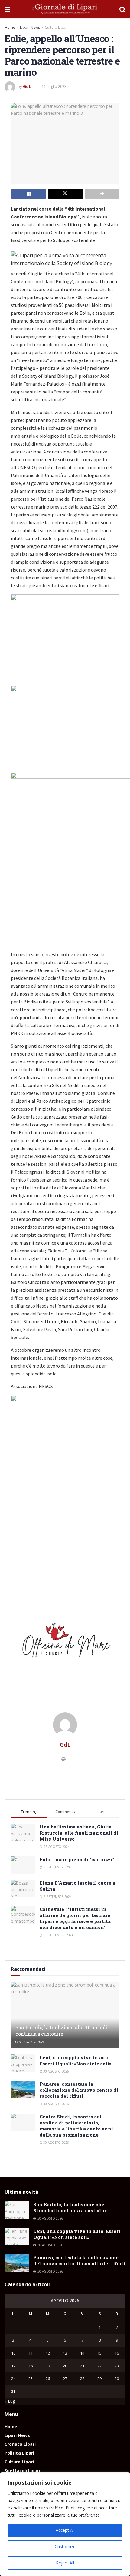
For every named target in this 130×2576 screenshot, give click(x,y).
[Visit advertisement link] (65, 1643)
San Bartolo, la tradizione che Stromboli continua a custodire (61, 2031)
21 (82, 2366)
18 (31, 2366)
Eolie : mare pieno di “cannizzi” (77, 1859)
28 (82, 2379)
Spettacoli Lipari (22, 2470)
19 (48, 2366)
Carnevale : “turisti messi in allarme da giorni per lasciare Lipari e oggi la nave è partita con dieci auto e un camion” (75, 1918)
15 (99, 2353)
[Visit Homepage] (65, 9)
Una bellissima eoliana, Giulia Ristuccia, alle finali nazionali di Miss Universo (79, 1833)
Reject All (65, 2563)
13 (65, 2353)
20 (65, 2366)
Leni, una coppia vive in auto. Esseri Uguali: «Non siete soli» (75, 2060)
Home (10, 27)
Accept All (65, 2530)
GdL (27, 86)
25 (31, 2379)
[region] (65, 2524)
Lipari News (30, 27)
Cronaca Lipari (20, 2444)
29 (99, 2379)
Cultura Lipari (56, 27)
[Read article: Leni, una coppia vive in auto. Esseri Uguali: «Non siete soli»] (23, 2063)
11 (31, 2353)
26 (48, 2379)
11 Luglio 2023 (54, 86)
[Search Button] (122, 9)
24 (13, 2379)
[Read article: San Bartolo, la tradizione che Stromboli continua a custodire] (17, 2210)
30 (117, 2379)
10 (13, 2353)
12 (48, 2353)
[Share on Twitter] (65, 194)
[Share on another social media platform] (102, 194)
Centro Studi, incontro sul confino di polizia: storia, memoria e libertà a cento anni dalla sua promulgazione (76, 2126)
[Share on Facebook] (29, 194)
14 (82, 2353)
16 (117, 2353)
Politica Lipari (19, 2453)
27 (65, 2379)
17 (13, 2366)
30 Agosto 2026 (31, 2042)
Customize (65, 2546)
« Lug (10, 2401)
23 (117, 2366)
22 (99, 2366)
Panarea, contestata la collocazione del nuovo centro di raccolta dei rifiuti (79, 2090)
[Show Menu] (7, 9)
